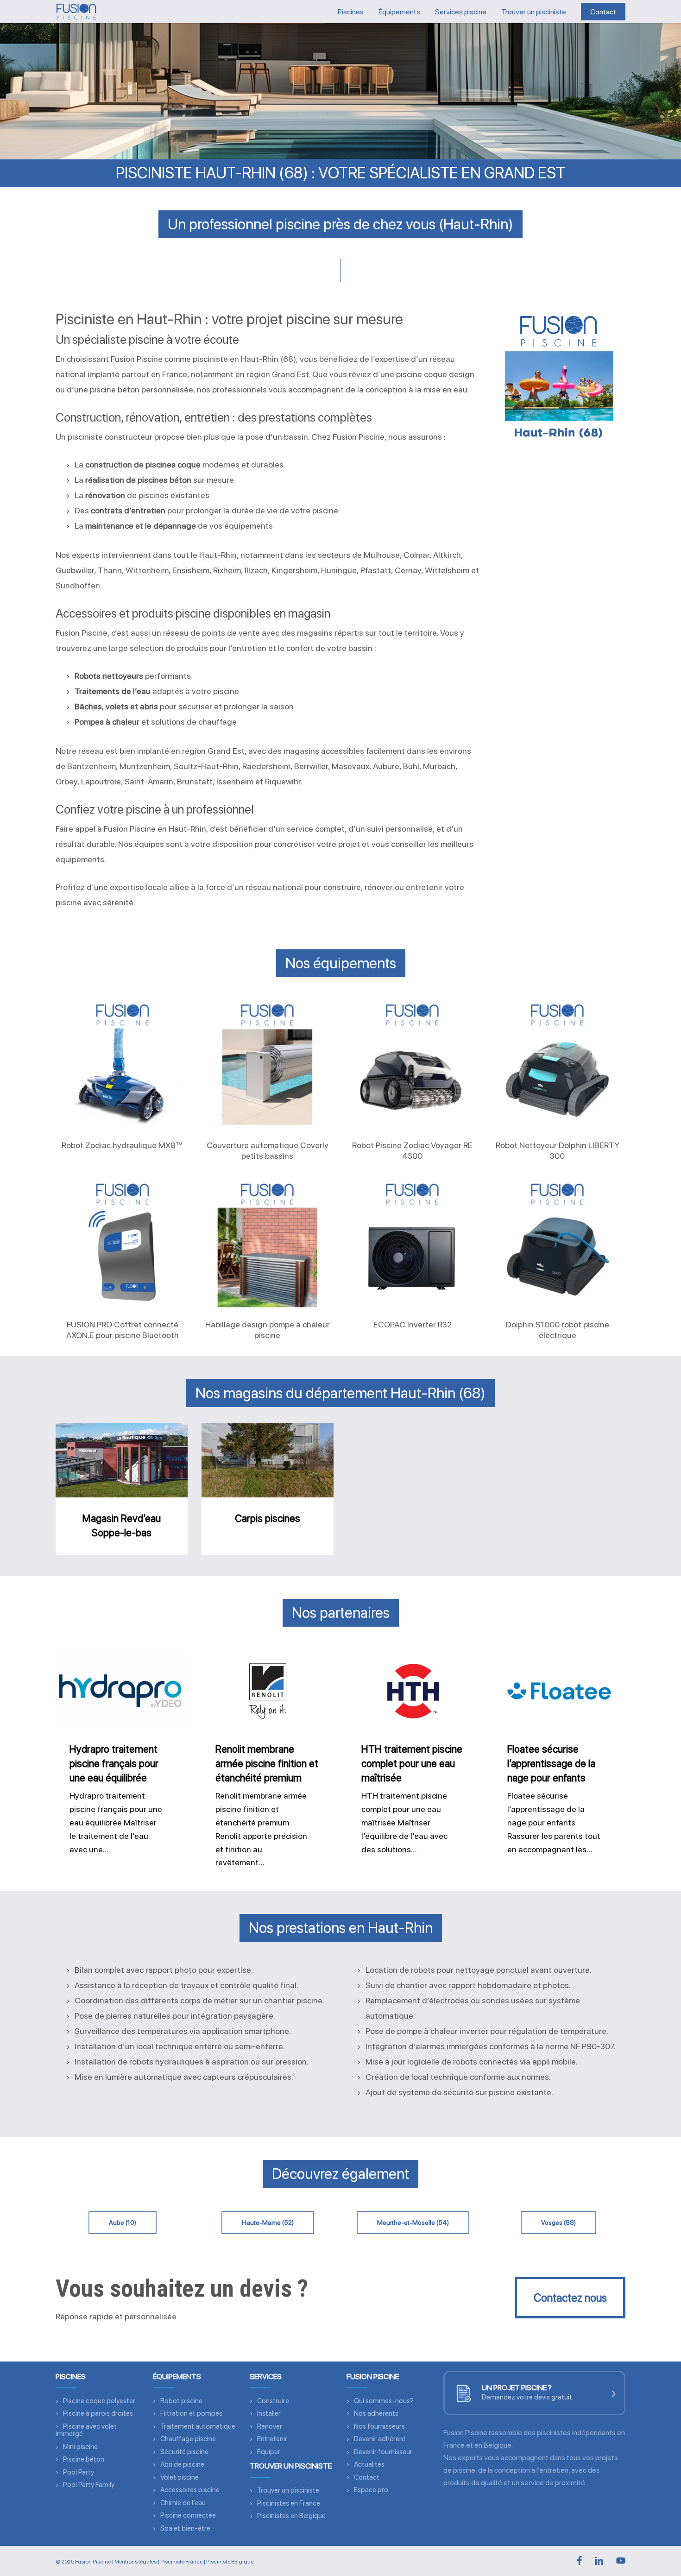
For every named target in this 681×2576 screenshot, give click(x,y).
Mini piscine (80, 2447)
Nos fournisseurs (379, 2426)
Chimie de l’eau (183, 2503)
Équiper (269, 2452)
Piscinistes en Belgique (291, 2516)
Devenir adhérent (380, 2439)
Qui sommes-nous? (384, 2401)
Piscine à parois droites (98, 2413)
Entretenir (272, 2439)
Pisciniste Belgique (230, 2562)
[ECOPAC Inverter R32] (412, 1244)
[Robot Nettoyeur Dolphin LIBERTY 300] (557, 1064)
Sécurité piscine (184, 2452)
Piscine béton (84, 2459)
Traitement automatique (198, 2426)
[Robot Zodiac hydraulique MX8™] (122, 1064)
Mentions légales (136, 2562)
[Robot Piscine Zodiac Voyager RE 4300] (412, 1064)
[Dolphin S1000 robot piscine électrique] (557, 1244)
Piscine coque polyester (99, 2401)
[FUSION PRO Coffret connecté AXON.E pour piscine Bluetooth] (122, 1244)
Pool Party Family (89, 2485)
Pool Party (79, 2472)
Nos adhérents (376, 2413)
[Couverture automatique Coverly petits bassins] (267, 1064)
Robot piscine (181, 2401)
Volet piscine (180, 2477)
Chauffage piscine (188, 2439)
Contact (367, 2477)
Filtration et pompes (191, 2413)
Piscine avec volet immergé (86, 2430)
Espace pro (371, 2490)
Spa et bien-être (185, 2528)
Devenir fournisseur (383, 2452)
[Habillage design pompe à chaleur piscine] (267, 1244)
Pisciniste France (181, 2562)
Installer (269, 2413)
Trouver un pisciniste (288, 2490)
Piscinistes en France (289, 2503)
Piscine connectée (188, 2515)
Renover (270, 2426)
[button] (123, 2222)
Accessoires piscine (190, 2490)
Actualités (369, 2464)
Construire (273, 2401)
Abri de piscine (182, 2464)
